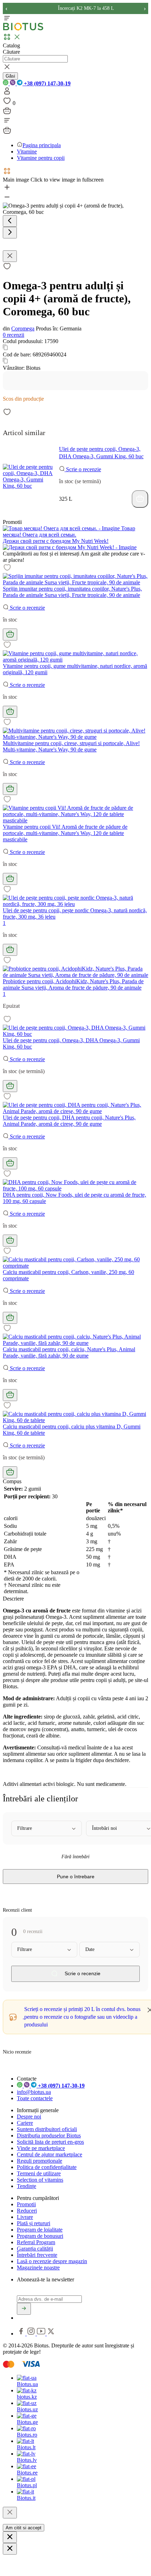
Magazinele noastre (38, 2268)
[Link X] (51, 2334)
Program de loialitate (40, 2230)
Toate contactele (35, 2098)
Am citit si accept (24, 2528)
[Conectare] (7, 93)
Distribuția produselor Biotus (49, 2135)
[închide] (10, 2513)
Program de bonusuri (40, 2236)
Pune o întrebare (76, 1877)
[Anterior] (10, 221)
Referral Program (36, 2242)
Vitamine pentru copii (41, 158)
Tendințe (27, 2186)
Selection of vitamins (40, 2180)
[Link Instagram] (32, 2334)
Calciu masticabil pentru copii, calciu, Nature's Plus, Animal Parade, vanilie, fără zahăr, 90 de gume (69, 1352)
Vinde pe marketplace (41, 2148)
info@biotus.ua (34, 2092)
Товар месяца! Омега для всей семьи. (69, 531)
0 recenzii (14, 335)
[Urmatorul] (10, 233)
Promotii (26, 2204)
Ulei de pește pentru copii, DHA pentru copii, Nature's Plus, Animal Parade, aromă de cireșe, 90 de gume (69, 1121)
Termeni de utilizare (39, 2173)
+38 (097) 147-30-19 (47, 83)
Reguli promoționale (40, 2161)
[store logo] (23, 29)
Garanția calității (35, 2249)
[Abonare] (24, 2309)
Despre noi (29, 2117)
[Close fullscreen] (10, 256)
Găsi (10, 76)
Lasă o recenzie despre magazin (52, 2261)
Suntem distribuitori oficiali (47, 2129)
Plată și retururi (34, 2223)
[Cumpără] (140, 499)
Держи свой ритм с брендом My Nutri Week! (56, 541)
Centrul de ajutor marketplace (50, 2154)
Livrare (25, 2217)
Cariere (25, 2123)
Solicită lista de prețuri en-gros (50, 2142)
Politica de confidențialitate (47, 2167)
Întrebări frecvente (37, 2255)
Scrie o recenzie (83, 469)
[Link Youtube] (42, 2334)
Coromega (23, 328)
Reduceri (27, 2211)
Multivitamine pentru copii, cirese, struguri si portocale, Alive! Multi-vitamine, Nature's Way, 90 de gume (71, 746)
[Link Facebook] (22, 2334)
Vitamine (27, 152)
